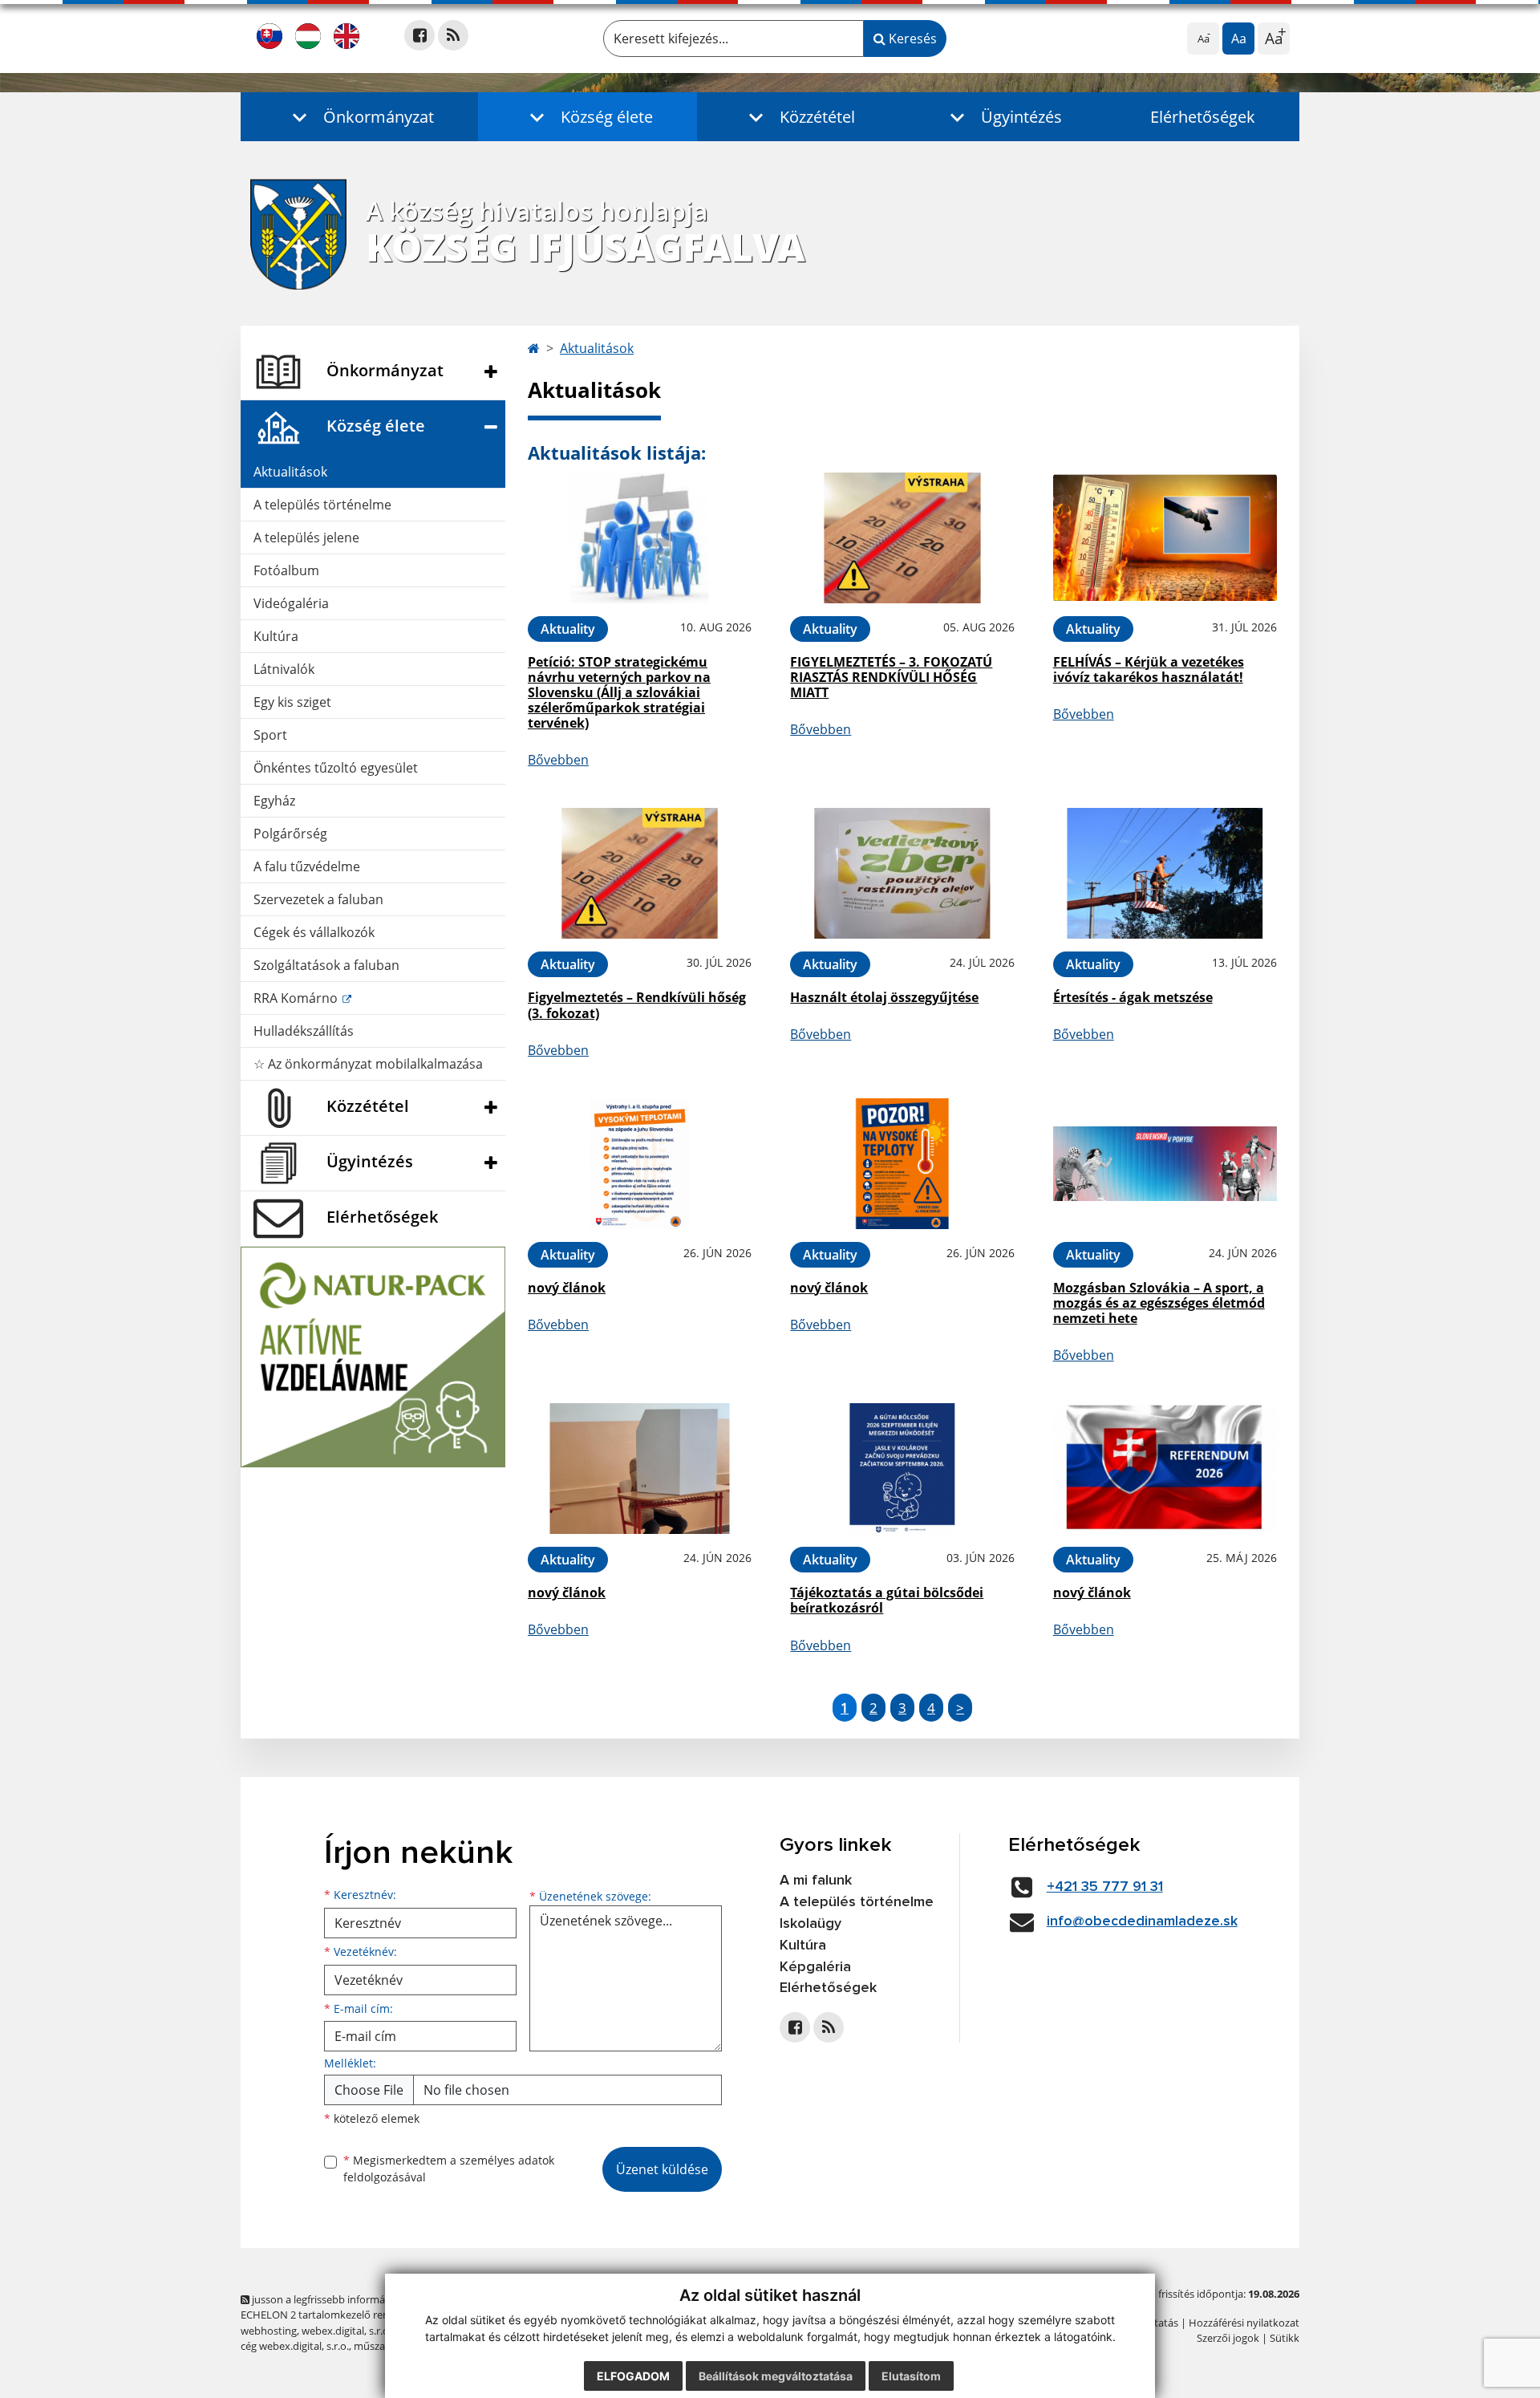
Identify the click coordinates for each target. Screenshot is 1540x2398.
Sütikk (1285, 2338)
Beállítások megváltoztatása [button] (776, 2376)
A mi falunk (816, 1881)
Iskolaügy (811, 1924)
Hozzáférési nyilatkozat (1244, 2323)
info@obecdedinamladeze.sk (1142, 1921)
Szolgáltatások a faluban (326, 965)
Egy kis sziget (292, 702)
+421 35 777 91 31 (1105, 1887)
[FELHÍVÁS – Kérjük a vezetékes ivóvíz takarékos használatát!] (1165, 538)
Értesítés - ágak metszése (1133, 997)
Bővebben (558, 760)
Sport (270, 735)
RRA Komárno (297, 998)
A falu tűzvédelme (307, 866)
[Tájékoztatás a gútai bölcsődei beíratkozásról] (902, 1469)
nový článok (567, 1288)
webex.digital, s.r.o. (346, 2331)
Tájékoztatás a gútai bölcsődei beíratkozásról (887, 1600)
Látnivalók (284, 669)
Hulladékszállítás (304, 1031)
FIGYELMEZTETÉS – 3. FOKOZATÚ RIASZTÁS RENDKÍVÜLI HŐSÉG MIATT (891, 677)
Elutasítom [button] (911, 2376)
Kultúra (276, 636)
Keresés (911, 39)
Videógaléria (291, 603)
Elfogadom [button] (633, 2376)
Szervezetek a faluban (318, 899)
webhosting (269, 2331)
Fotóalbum (286, 570)
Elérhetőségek (1203, 117)
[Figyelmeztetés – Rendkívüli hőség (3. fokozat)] (640, 873)
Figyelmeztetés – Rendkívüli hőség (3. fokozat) (637, 1005)
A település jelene (306, 538)
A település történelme (322, 505)
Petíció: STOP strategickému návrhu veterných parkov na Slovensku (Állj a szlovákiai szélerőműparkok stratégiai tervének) (619, 693)
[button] (359, 117)
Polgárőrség (290, 834)
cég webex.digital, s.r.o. (295, 2346)
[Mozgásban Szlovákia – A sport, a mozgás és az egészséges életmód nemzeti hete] (1165, 1164)
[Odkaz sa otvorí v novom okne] (419, 35)
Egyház (274, 801)
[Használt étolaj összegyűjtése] (902, 873)
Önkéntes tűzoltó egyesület (336, 768)
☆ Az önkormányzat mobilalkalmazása (368, 1064)
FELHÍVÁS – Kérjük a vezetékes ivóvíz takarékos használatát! (1149, 669)
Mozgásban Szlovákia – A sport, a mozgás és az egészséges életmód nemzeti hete (1159, 1303)
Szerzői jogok (1228, 2338)
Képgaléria (815, 1967)
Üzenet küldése (662, 2169)
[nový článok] (640, 1164)
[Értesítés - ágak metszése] (1165, 873)
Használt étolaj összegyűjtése (884, 997)
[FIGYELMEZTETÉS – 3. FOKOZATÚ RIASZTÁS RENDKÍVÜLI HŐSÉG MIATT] (902, 538)
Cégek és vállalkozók (314, 932)
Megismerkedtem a (449, 2169)
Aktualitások (290, 472)
